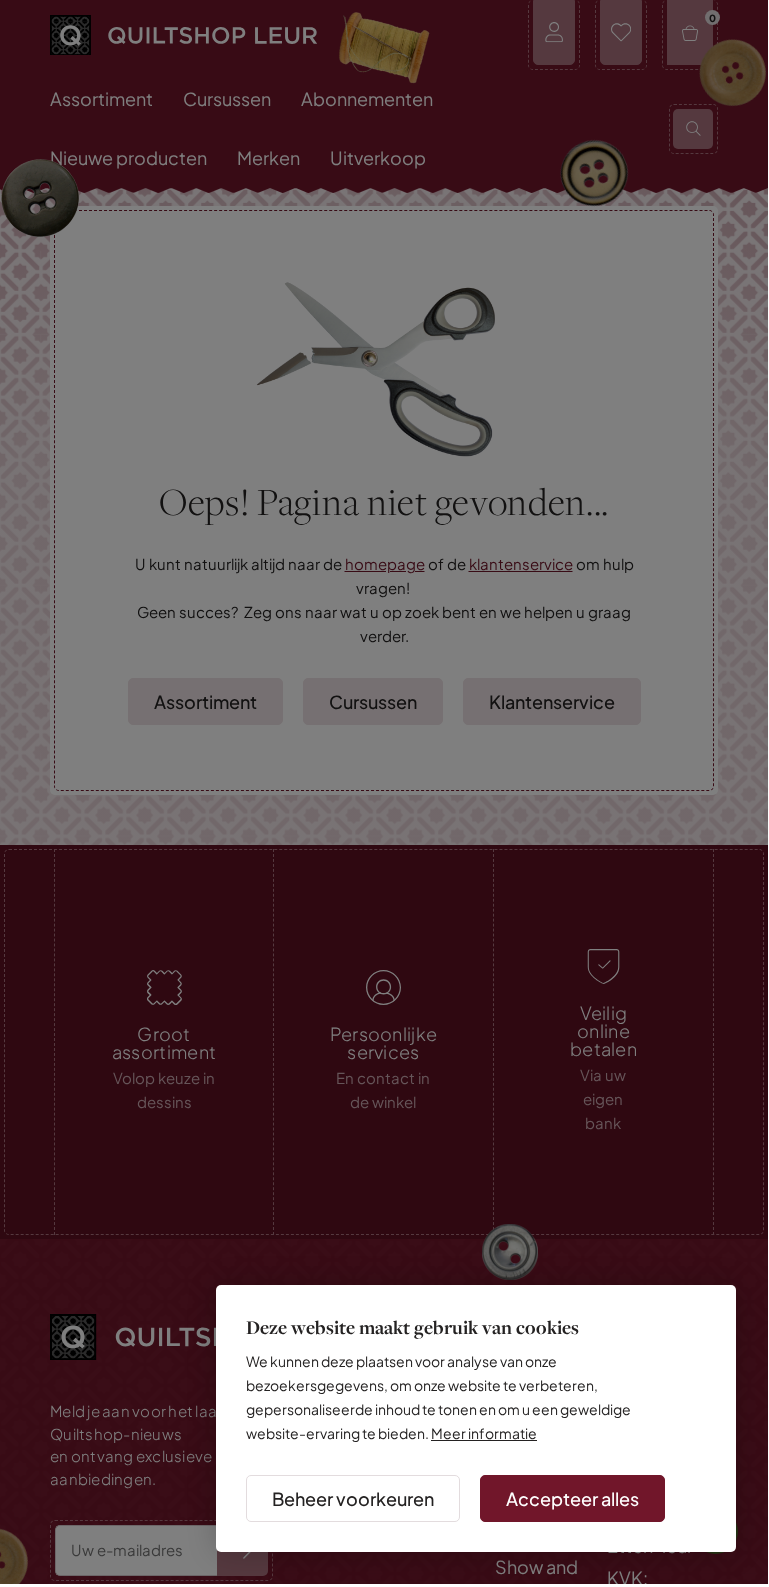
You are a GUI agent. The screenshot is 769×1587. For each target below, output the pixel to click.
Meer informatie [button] (484, 1433)
